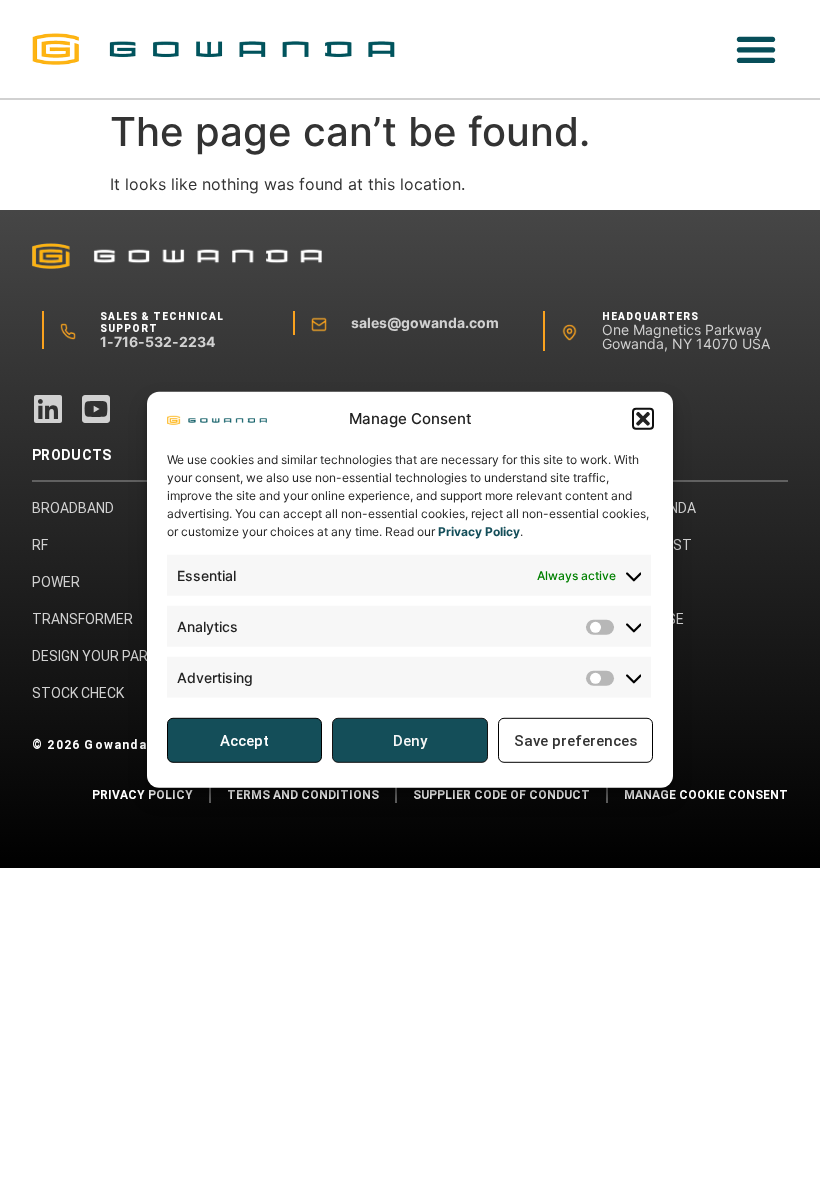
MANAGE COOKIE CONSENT (706, 795)
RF (40, 545)
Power (56, 582)
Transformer (82, 619)
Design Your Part (94, 656)
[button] (643, 419)
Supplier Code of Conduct (501, 795)
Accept (244, 741)
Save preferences (575, 741)
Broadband (73, 508)
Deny (410, 741)
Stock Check (78, 693)
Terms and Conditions (303, 795)
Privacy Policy (479, 531)
